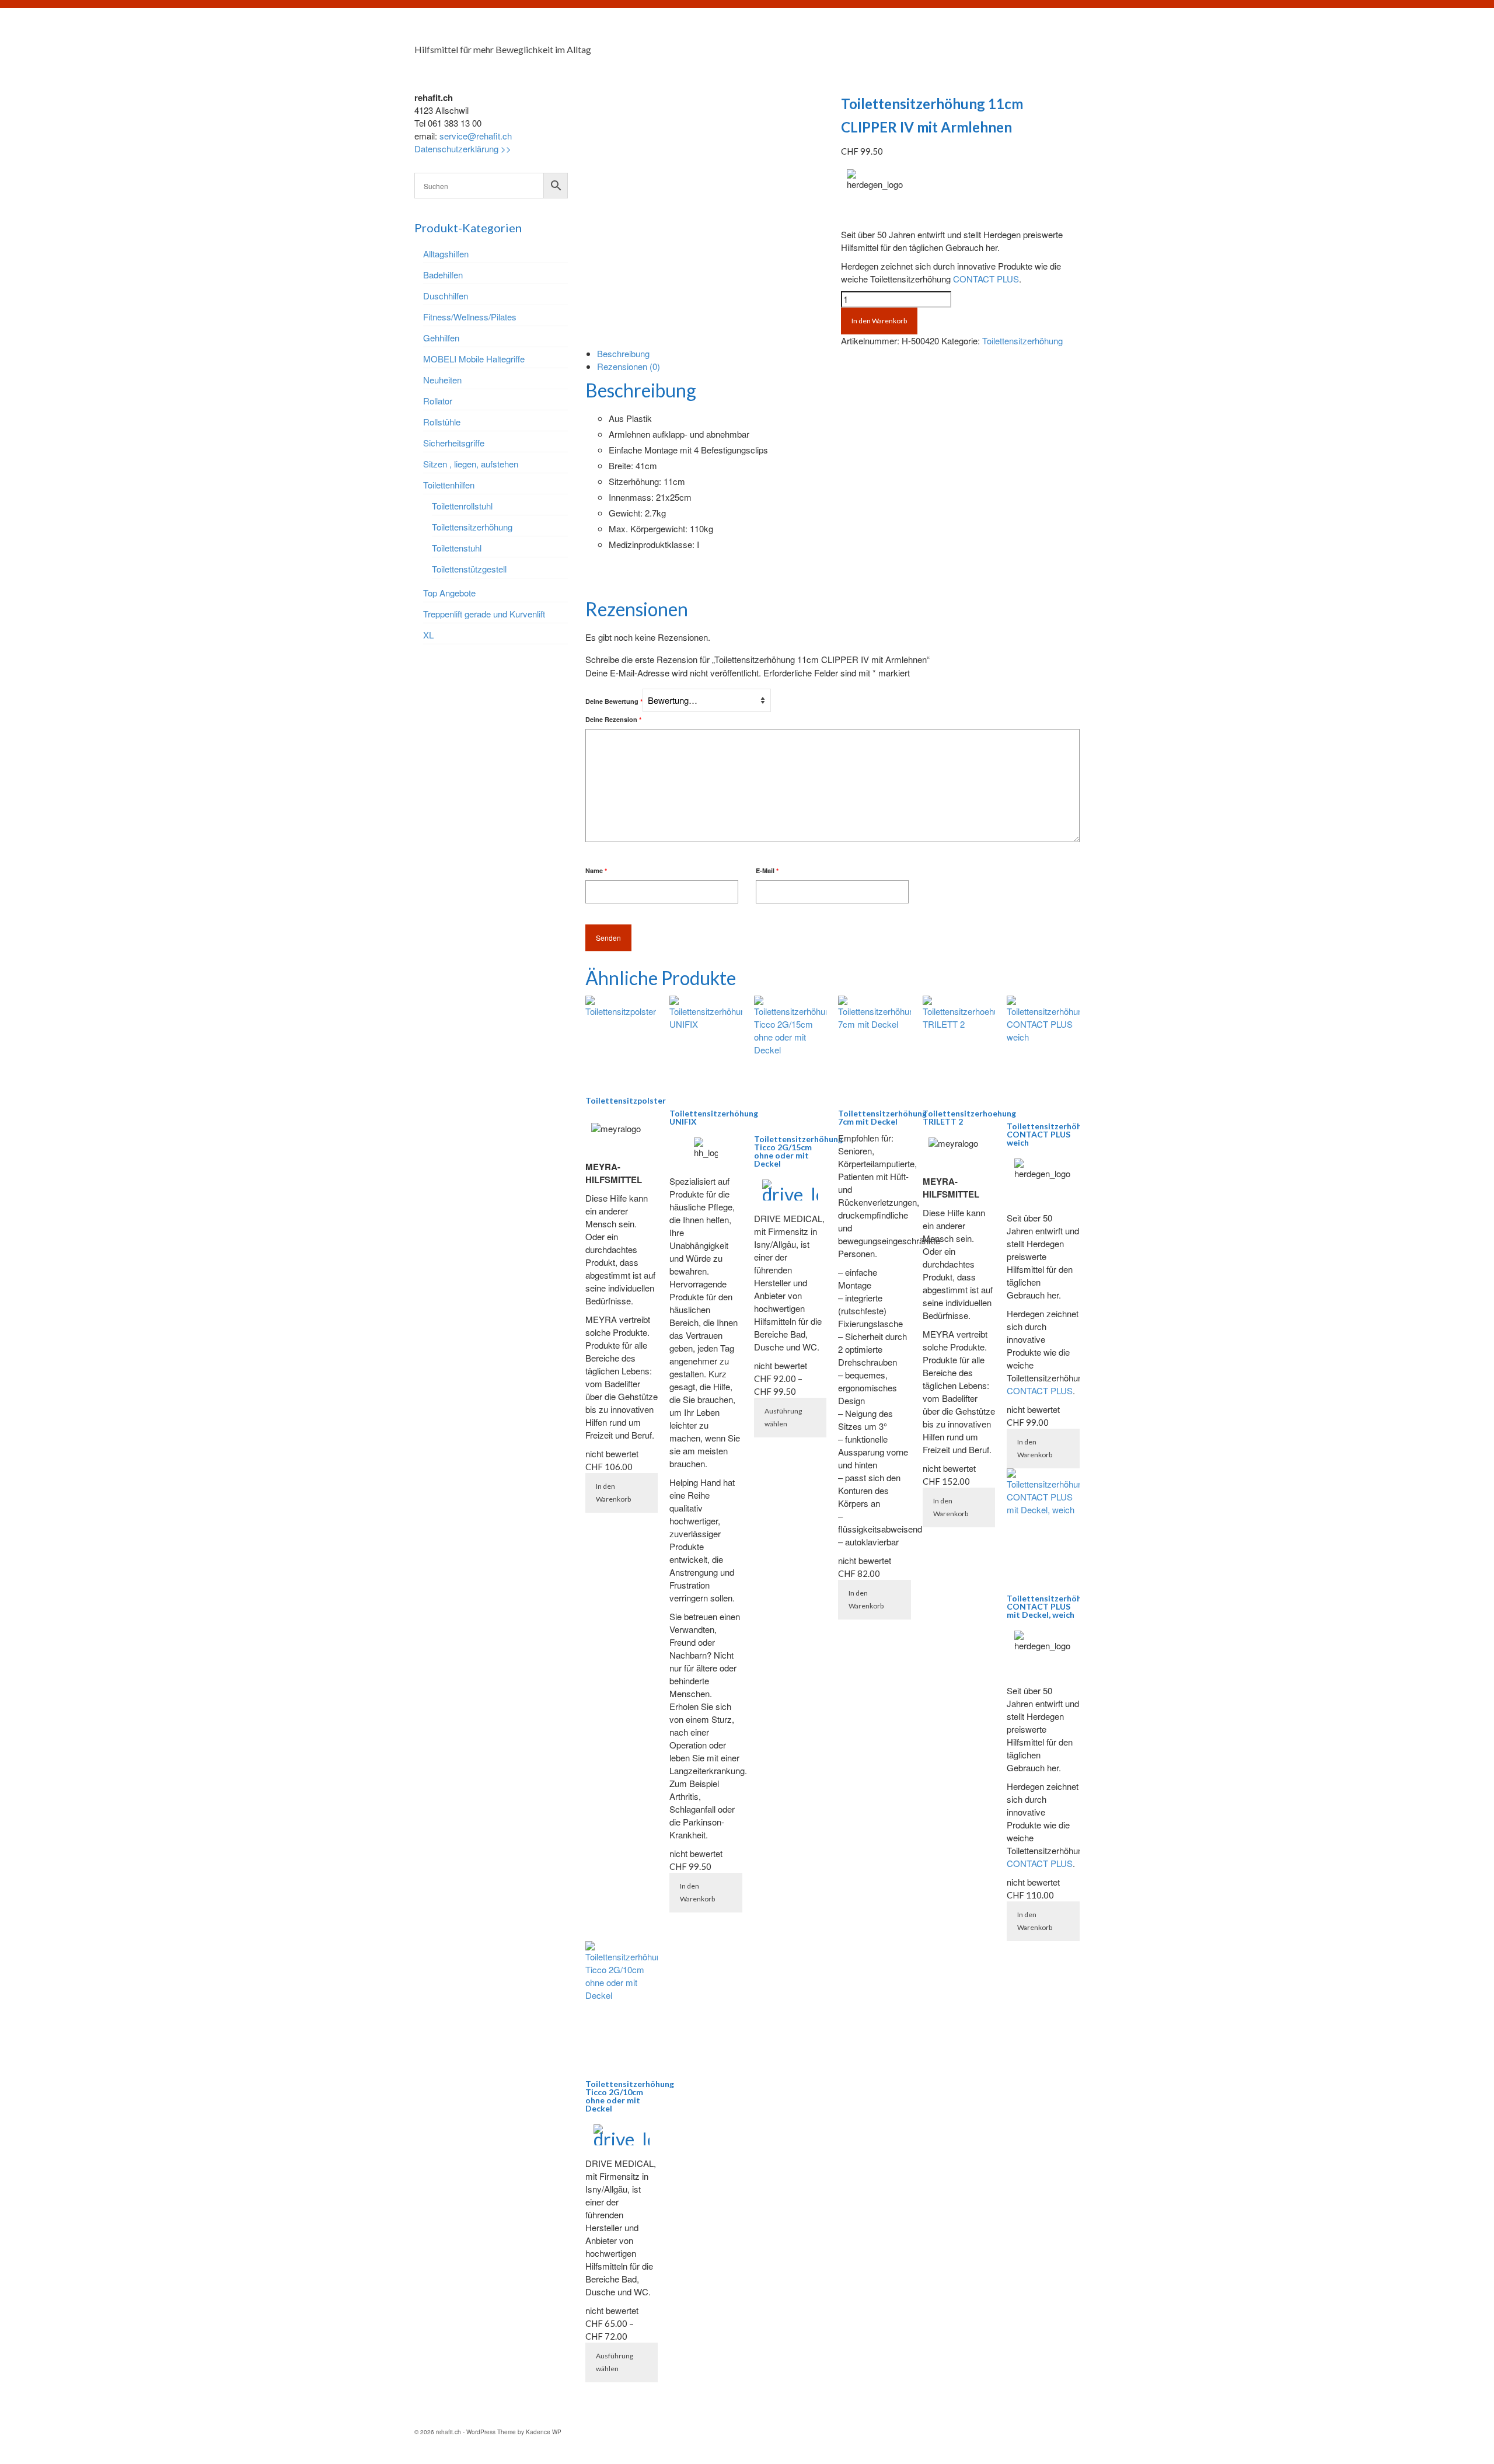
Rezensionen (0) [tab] (629, 366)
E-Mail (767, 870)
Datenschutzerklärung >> (463, 149)
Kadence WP (544, 2432)
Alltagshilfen (446, 254)
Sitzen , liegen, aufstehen (471, 464)
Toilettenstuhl (457, 548)
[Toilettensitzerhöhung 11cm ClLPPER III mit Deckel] (844, 80)
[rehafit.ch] (519, 32)
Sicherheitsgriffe (454, 443)
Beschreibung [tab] (623, 353)
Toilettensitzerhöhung (1022, 341)
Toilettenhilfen (449, 485)
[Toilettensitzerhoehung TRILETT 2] (854, 80)
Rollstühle (442, 422)
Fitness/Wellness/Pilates (470, 317)
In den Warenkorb (879, 321)
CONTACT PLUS (986, 279)
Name (596, 870)
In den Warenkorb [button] (613, 1493)
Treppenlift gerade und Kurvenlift (484, 614)
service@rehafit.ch (476, 136)
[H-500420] (704, 191)
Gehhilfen (441, 338)
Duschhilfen (446, 296)
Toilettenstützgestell (469, 569)
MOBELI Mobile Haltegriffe (474, 359)
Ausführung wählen (783, 1417)
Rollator (438, 401)
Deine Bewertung (614, 701)
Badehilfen (443, 275)
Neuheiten (442, 380)
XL (428, 635)
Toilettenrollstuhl (462, 506)
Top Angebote (449, 593)
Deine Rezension (613, 719)
